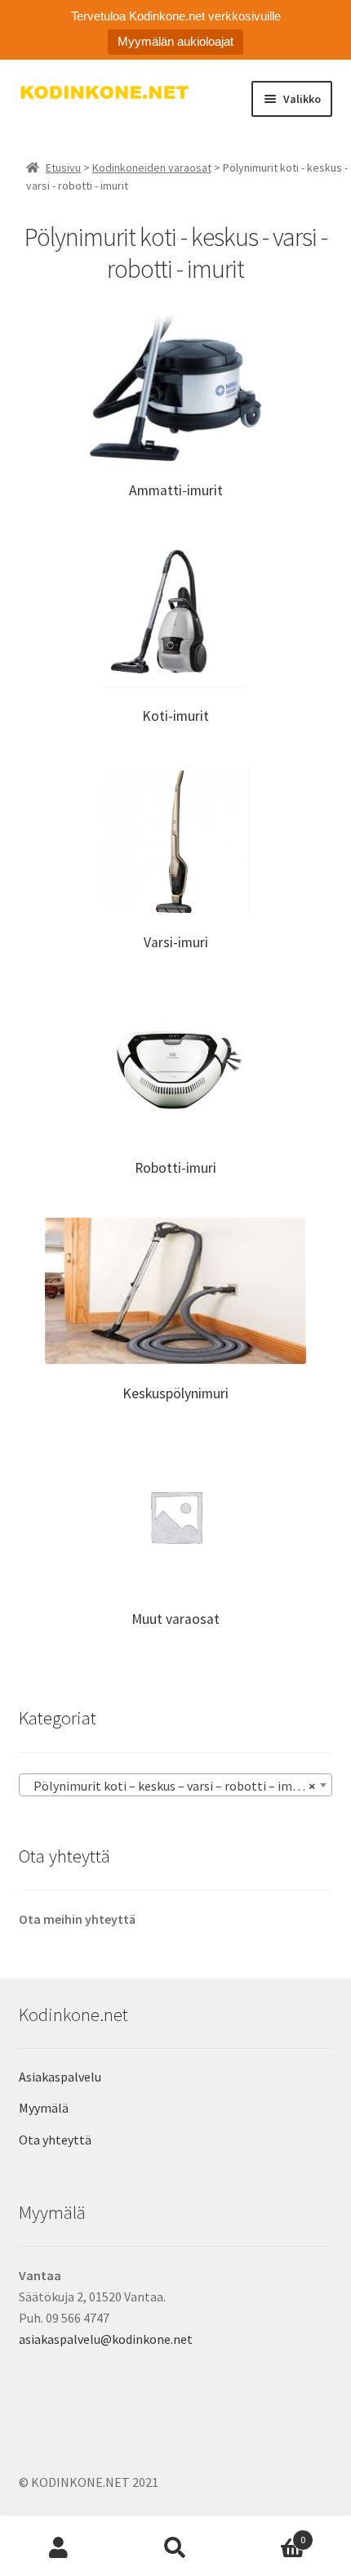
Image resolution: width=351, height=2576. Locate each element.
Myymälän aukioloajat (175, 41)
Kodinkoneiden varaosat (152, 168)
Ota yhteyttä (55, 2140)
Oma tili (58, 2548)
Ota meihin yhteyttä (77, 1919)
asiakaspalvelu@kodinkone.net (106, 2339)
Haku (175, 2548)
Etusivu (63, 168)
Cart (270, 2534)
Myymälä (44, 2108)
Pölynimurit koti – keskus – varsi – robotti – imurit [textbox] (171, 1786)
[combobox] (176, 1785)
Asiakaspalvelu (60, 2077)
